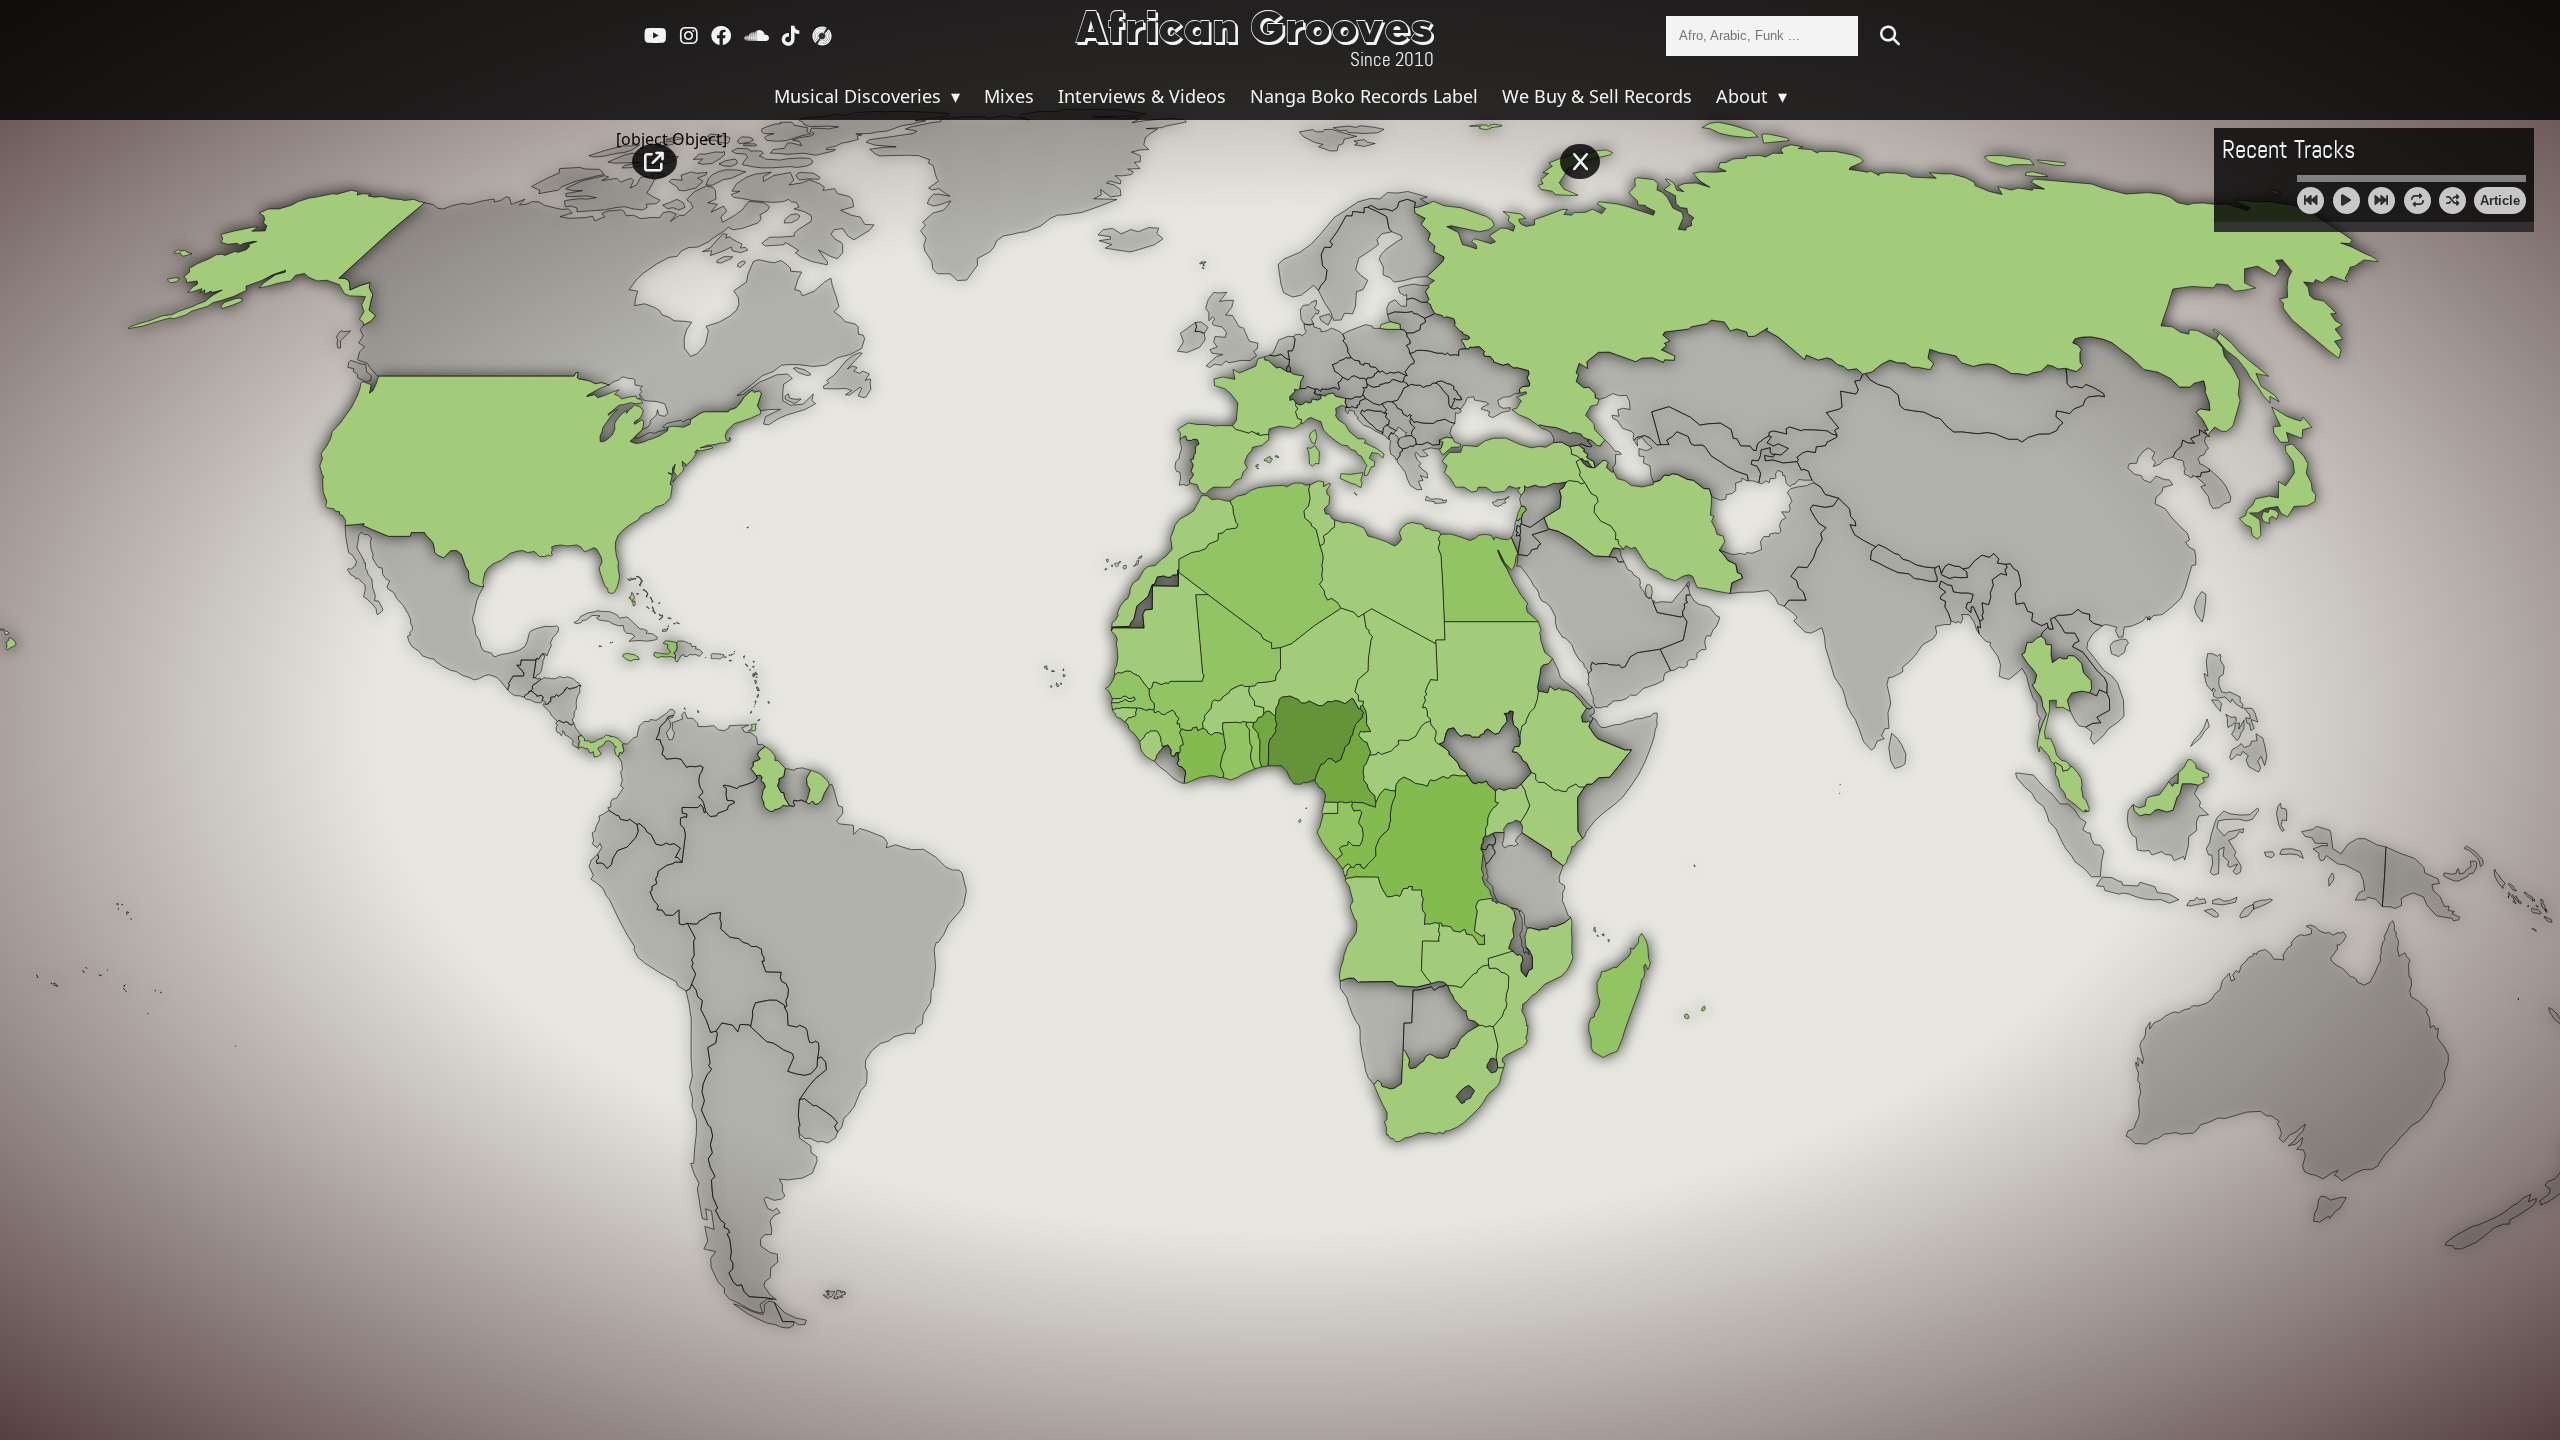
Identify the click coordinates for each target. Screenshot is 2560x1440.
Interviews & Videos (1142, 96)
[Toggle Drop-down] (953, 96)
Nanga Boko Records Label (1364, 96)
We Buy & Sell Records (1597, 96)
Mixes (1009, 96)
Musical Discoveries (860, 96)
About (1744, 96)
